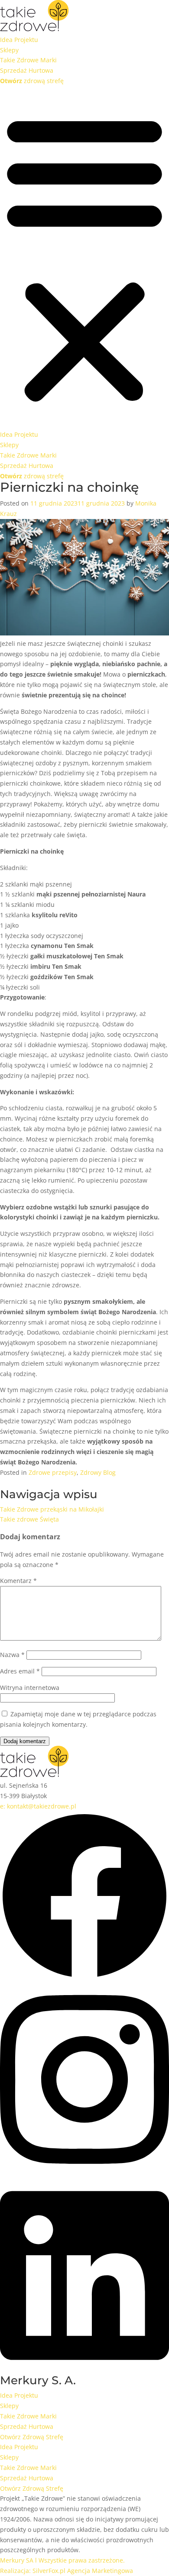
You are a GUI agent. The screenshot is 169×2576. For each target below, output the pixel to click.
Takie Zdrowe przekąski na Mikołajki (52, 1509)
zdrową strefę (32, 81)
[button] (84, 258)
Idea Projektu (19, 40)
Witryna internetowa (30, 1688)
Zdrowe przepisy (53, 1472)
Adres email (20, 1671)
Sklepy (9, 50)
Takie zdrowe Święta (29, 1519)
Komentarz (18, 1581)
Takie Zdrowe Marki (28, 60)
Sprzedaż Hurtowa (27, 70)
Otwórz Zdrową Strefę (32, 2437)
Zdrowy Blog (98, 1472)
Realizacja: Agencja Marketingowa (67, 2571)
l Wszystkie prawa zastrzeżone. (62, 2560)
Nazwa (12, 1655)
